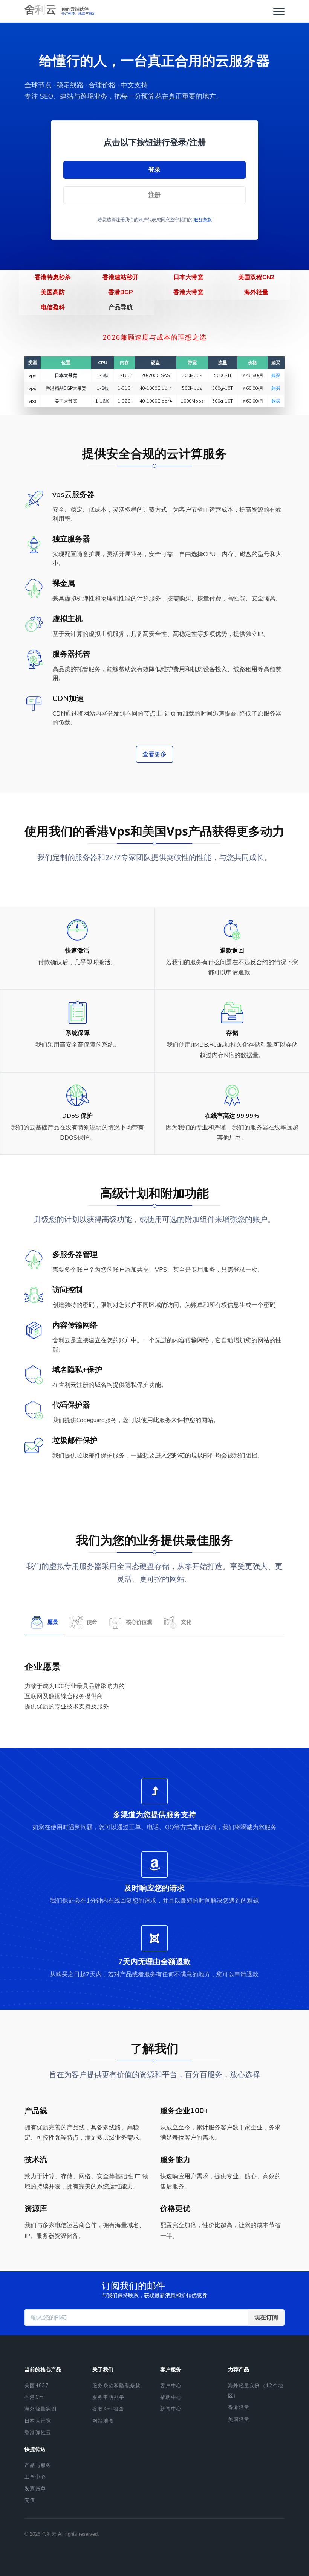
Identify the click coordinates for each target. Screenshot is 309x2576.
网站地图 (103, 2421)
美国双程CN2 (256, 277)
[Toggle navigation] (279, 11)
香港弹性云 (38, 2433)
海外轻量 (256, 292)
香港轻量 (239, 2407)
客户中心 (171, 2386)
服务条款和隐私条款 (117, 2386)
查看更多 (154, 754)
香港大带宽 (188, 292)
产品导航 (121, 307)
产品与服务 (38, 2465)
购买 (276, 375)
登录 (154, 170)
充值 (30, 2500)
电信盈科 (53, 307)
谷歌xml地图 (108, 2409)
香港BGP (121, 292)
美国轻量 (239, 2419)
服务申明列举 (109, 2397)
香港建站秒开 (121, 277)
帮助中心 (171, 2397)
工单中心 (35, 2477)
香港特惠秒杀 (53, 277)
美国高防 (53, 292)
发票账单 (35, 2489)
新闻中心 (171, 2409)
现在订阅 (266, 2318)
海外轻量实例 (41, 2409)
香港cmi (35, 2397)
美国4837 (37, 2386)
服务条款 (203, 220)
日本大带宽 (188, 277)
